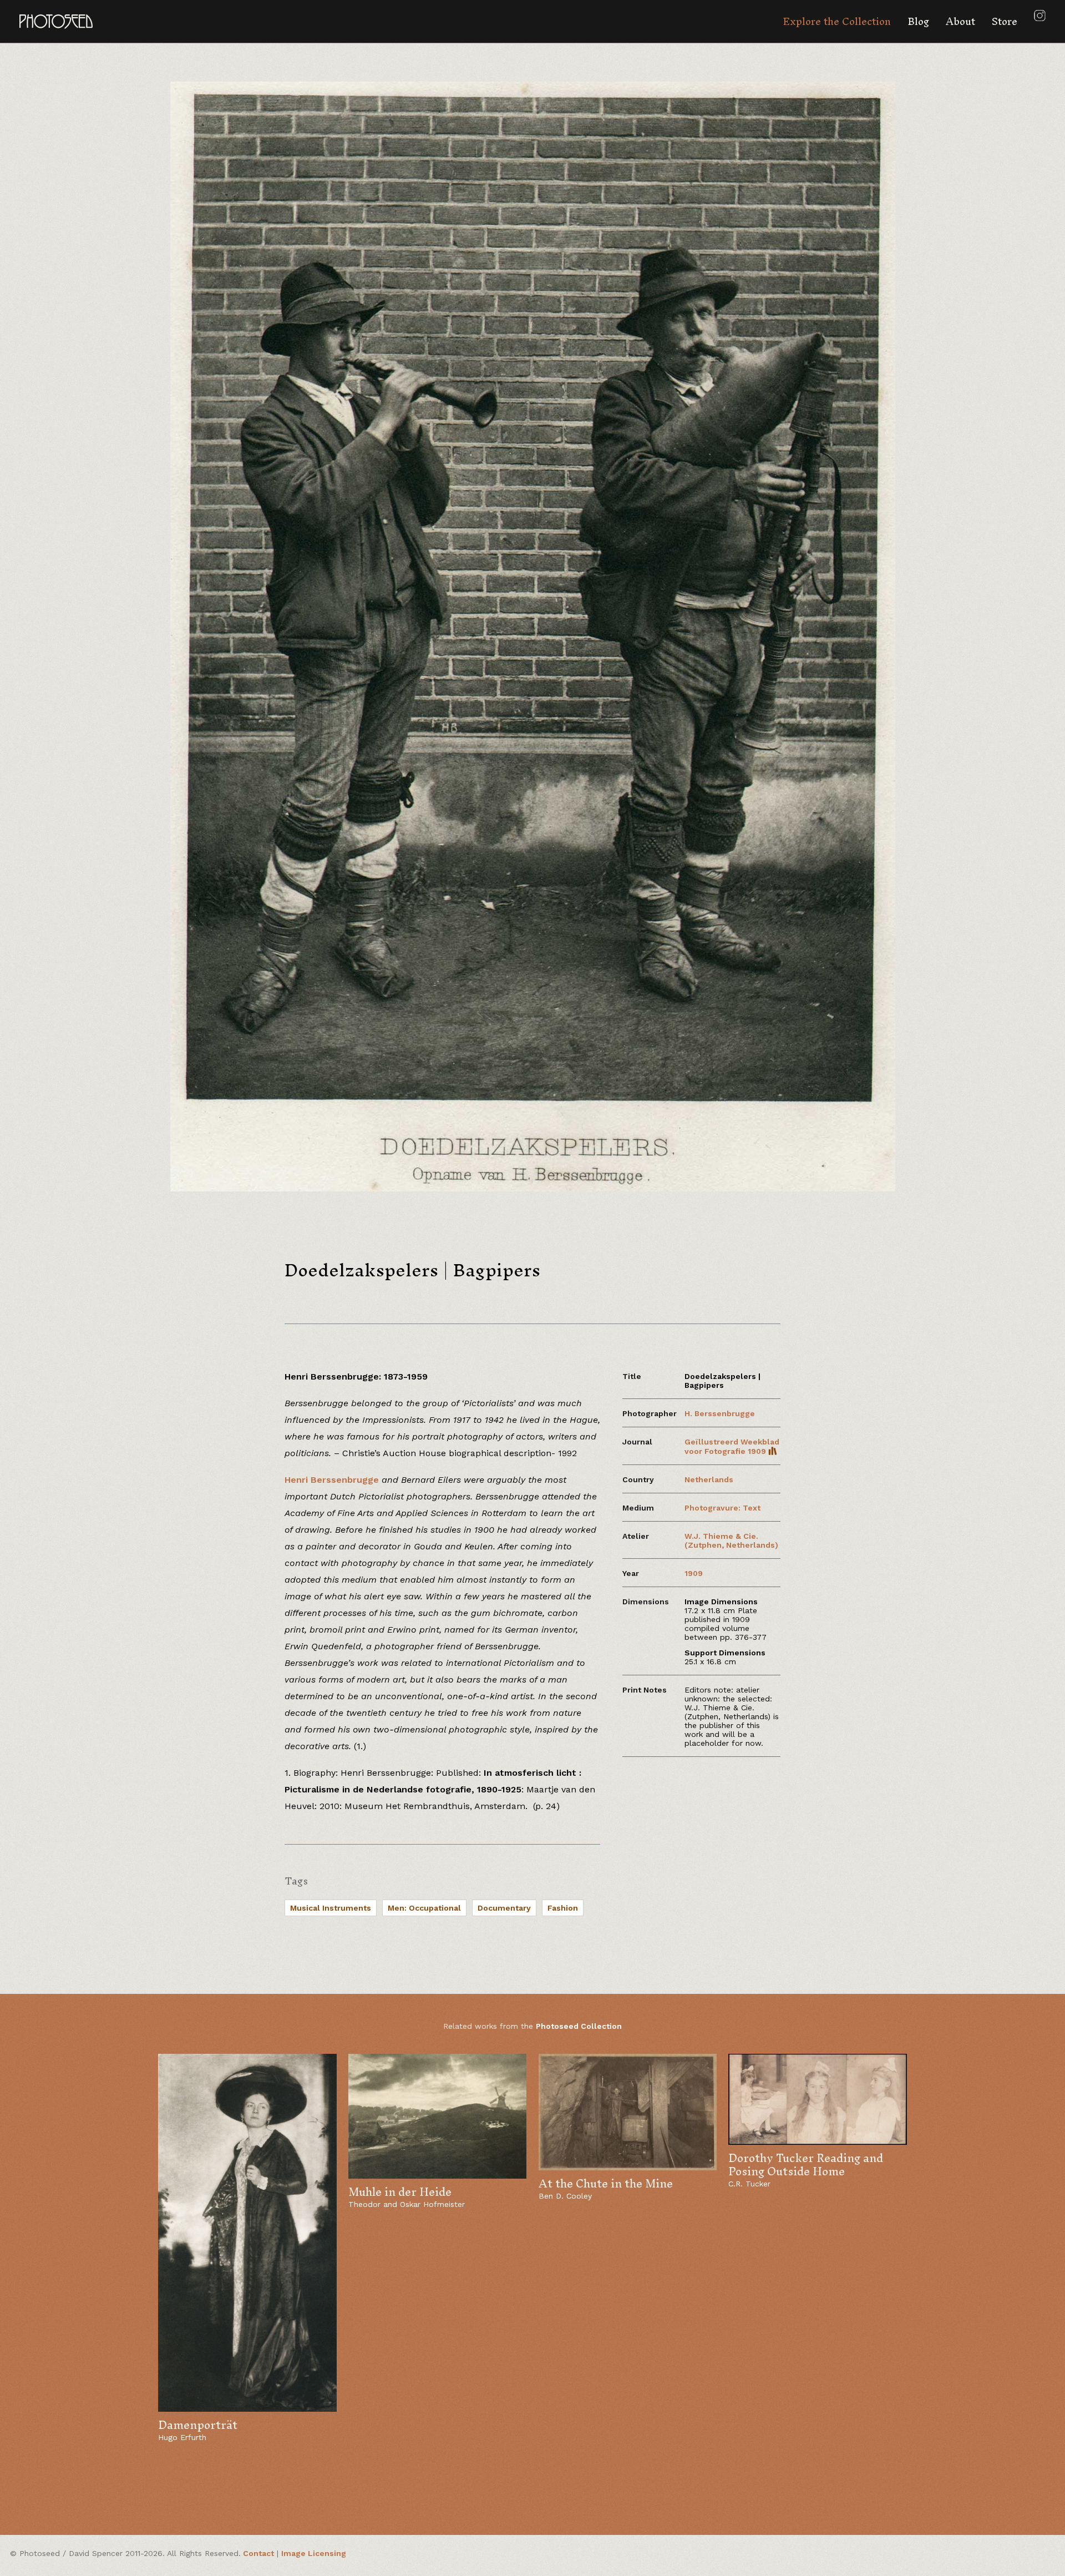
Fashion (563, 1908)
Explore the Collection (837, 21)
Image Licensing (314, 2553)
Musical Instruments (331, 1908)
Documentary (504, 1908)
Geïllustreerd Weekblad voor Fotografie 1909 (732, 1446)
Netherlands (709, 1479)
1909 (694, 1573)
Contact (258, 2553)
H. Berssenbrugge (720, 1413)
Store (1005, 21)
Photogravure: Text (722, 1508)
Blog (918, 21)
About (960, 21)
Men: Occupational (424, 1908)
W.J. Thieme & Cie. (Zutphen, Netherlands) (731, 1540)
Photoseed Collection (579, 2026)
